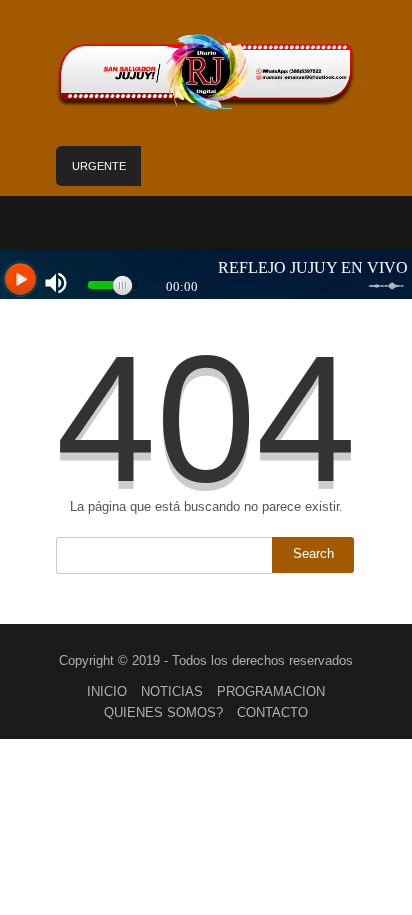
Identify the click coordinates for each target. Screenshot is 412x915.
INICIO (107, 691)
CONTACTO (272, 712)
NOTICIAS (172, 691)
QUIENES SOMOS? (163, 712)
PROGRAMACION (271, 691)
